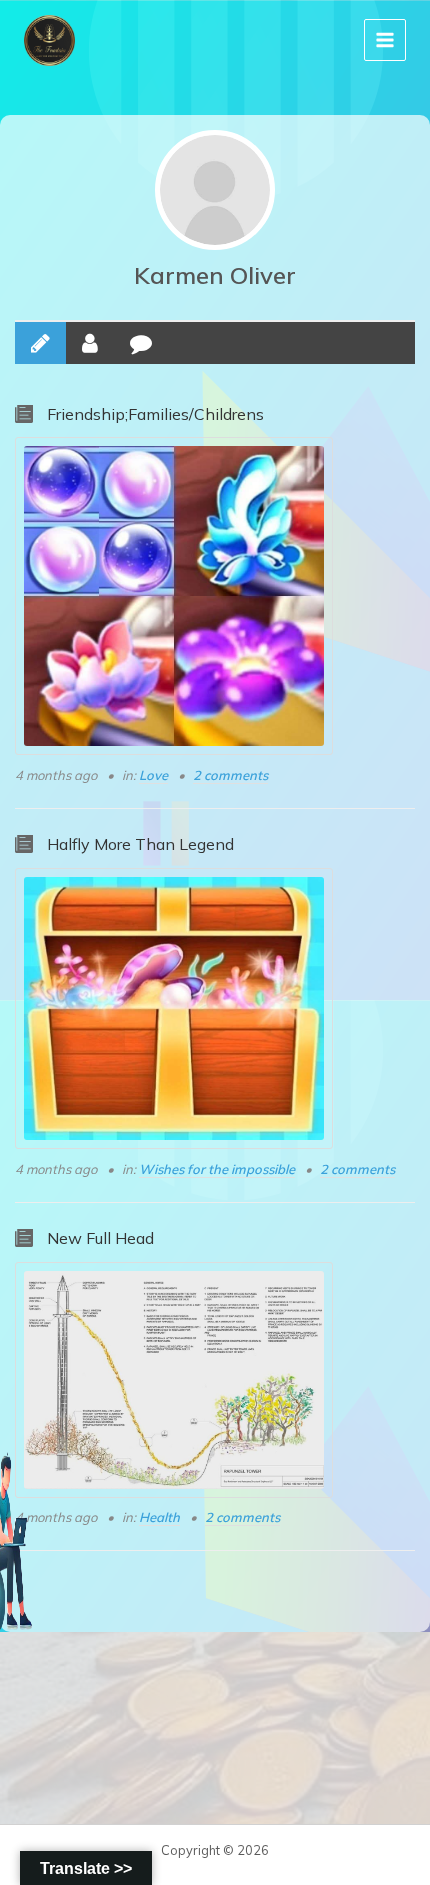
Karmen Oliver (215, 275)
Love (153, 775)
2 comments (230, 775)
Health (159, 1517)
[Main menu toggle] (385, 40)
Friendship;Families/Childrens (155, 414)
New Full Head (100, 1238)
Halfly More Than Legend (140, 844)
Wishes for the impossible (217, 1169)
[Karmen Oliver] (215, 190)
